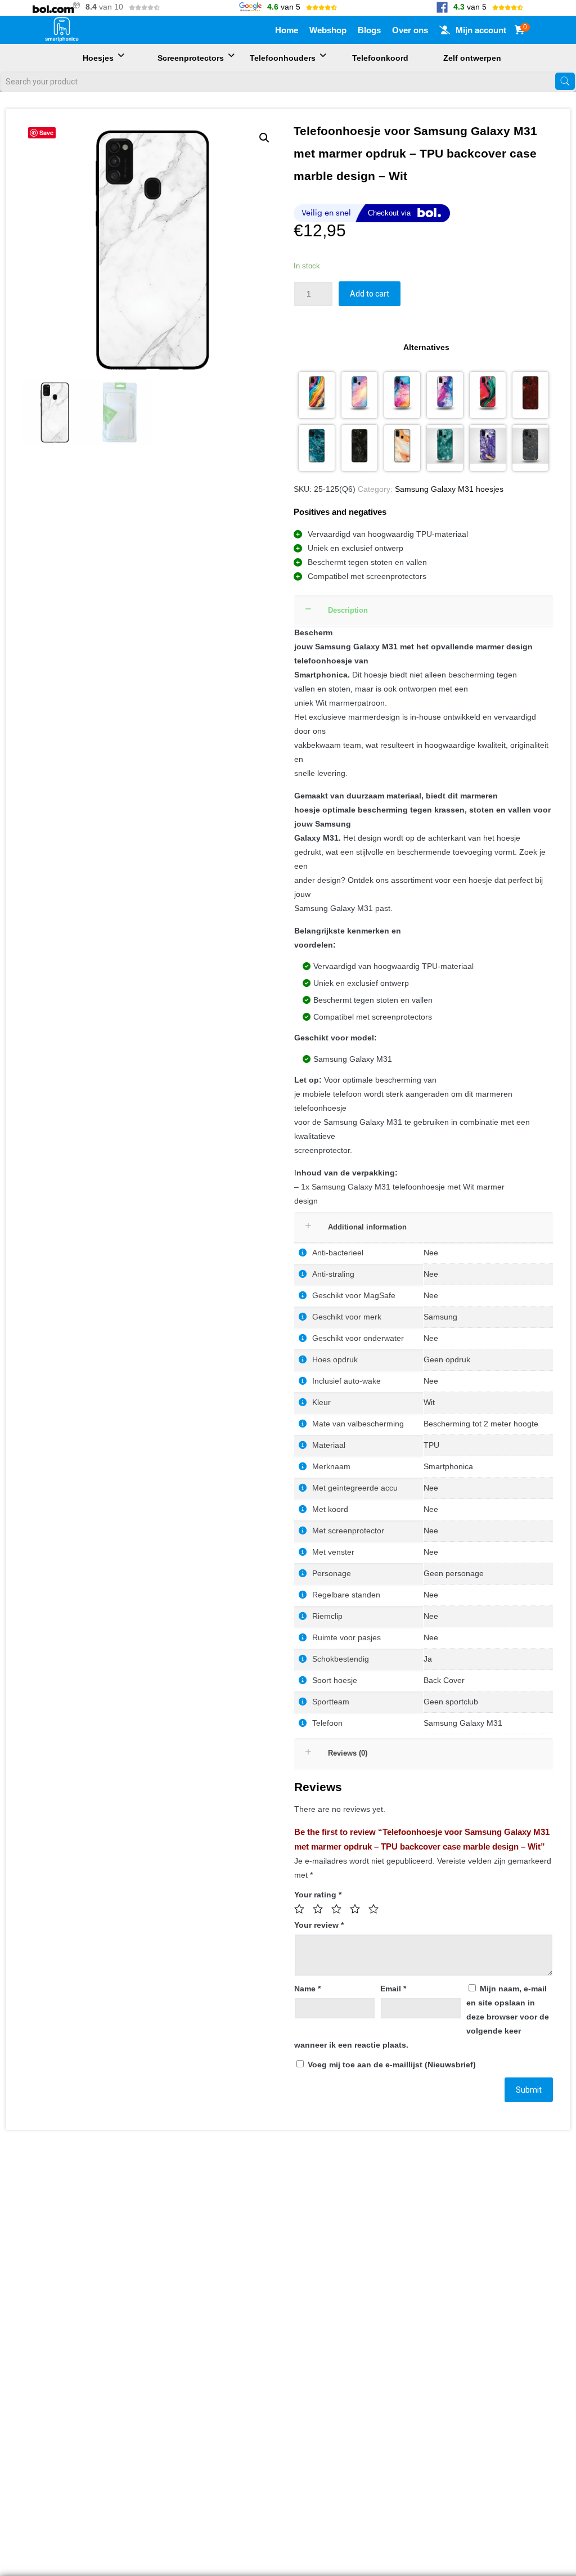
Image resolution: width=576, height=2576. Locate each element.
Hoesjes (98, 58)
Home (287, 30)
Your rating (318, 1895)
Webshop (328, 30)
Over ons (410, 30)
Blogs (369, 30)
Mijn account (481, 30)
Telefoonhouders (283, 58)
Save (46, 133)
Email (393, 1989)
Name (307, 1989)
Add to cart (370, 294)
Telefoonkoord (380, 58)
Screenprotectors (191, 58)
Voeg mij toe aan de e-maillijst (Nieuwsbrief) (391, 2065)
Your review (319, 1925)
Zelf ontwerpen (472, 58)
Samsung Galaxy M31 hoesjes (449, 489)
